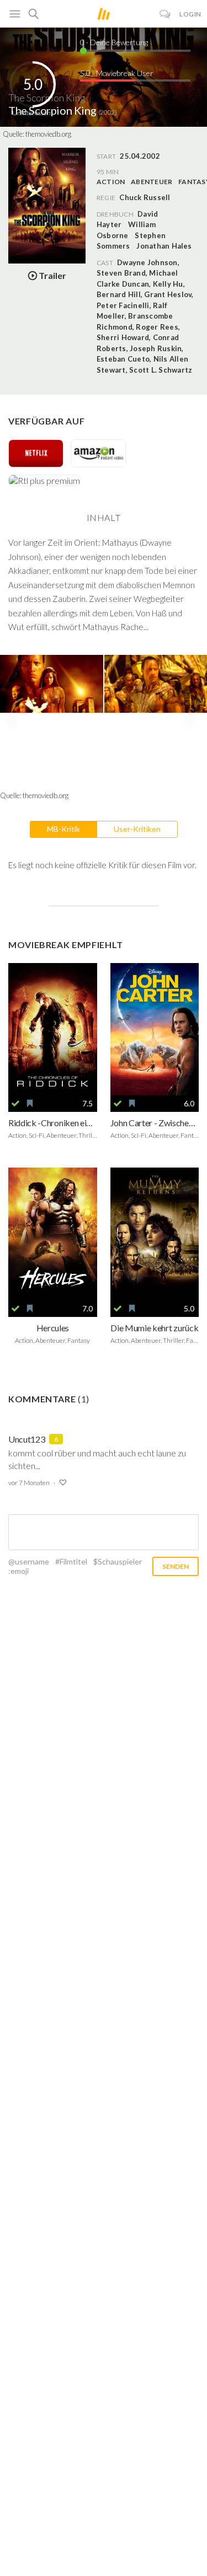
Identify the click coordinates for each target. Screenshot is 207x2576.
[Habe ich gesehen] (15, 1104)
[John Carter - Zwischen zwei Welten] (155, 1029)
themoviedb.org (48, 134)
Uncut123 (26, 1439)
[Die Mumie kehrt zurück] (155, 1234)
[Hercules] (53, 1234)
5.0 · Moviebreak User (117, 73)
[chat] (165, 14)
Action (111, 182)
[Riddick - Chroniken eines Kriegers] (53, 1029)
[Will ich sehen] (30, 1104)
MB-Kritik (63, 829)
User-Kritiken (137, 829)
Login (190, 14)
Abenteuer (152, 182)
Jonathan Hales (164, 246)
